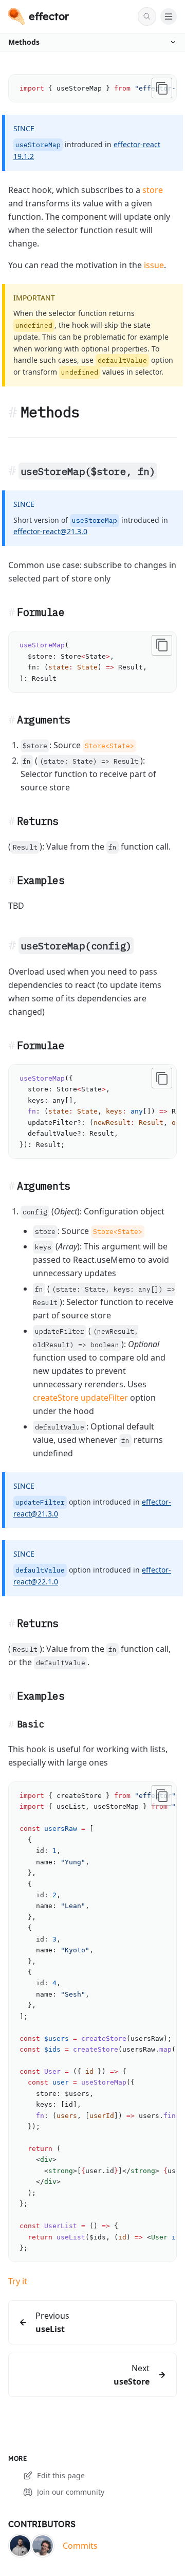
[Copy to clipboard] (162, 88)
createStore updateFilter (80, 1398)
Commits (80, 2546)
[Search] (147, 16)
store (153, 190)
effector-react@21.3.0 (50, 531)
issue (154, 265)
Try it (18, 2281)
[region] (92, 88)
